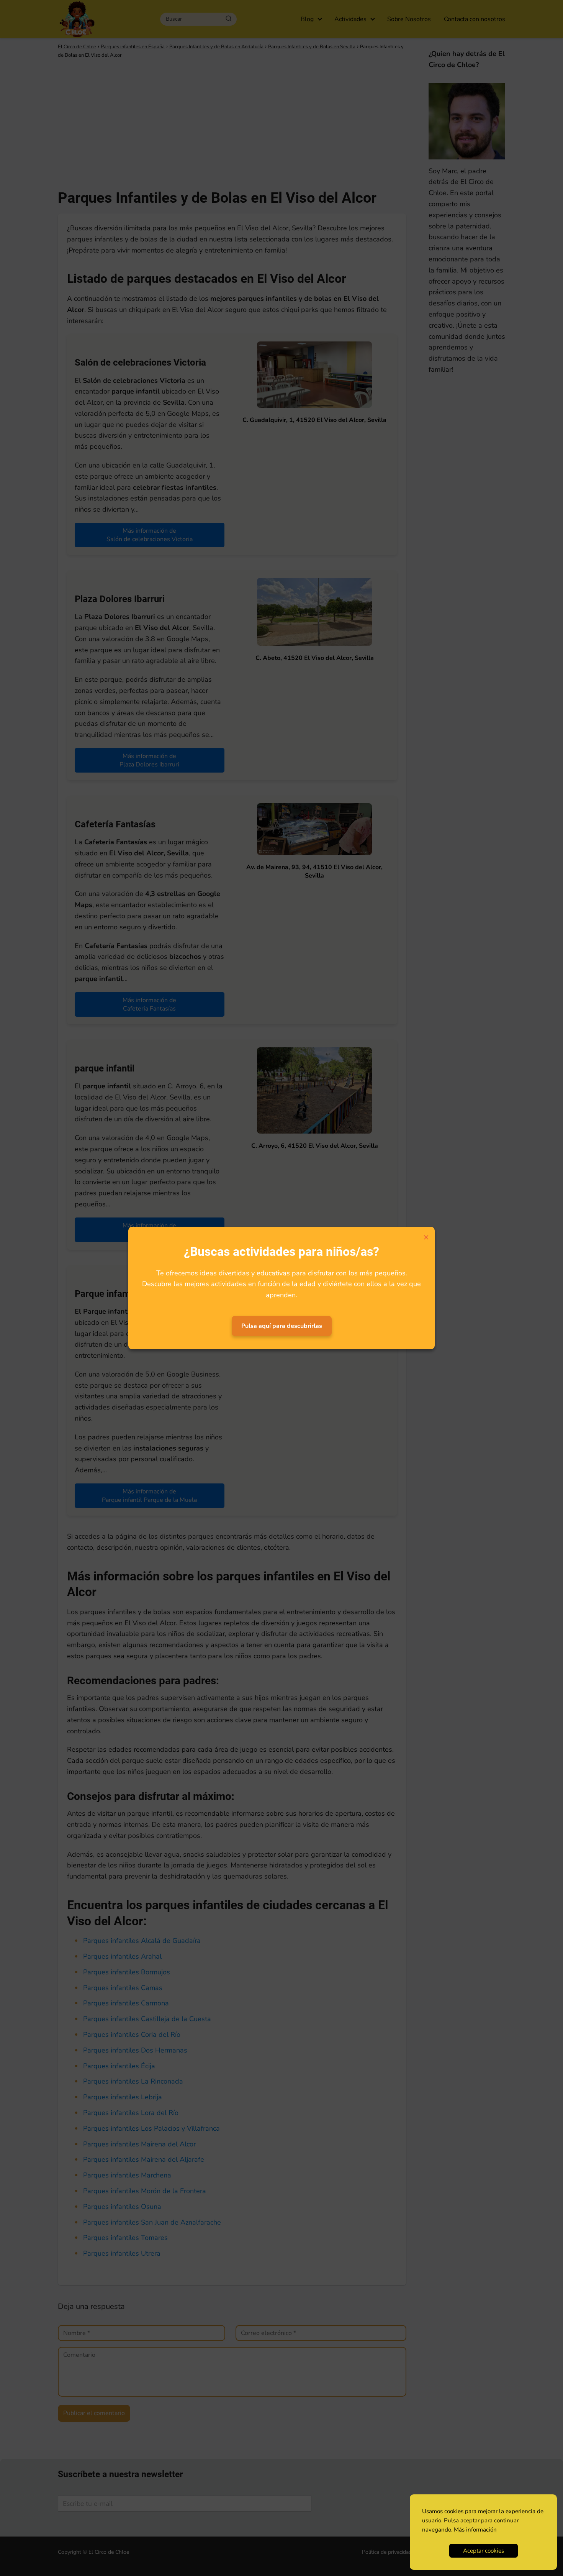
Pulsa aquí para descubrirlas (282, 1326)
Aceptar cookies (484, 2551)
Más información (475, 2530)
